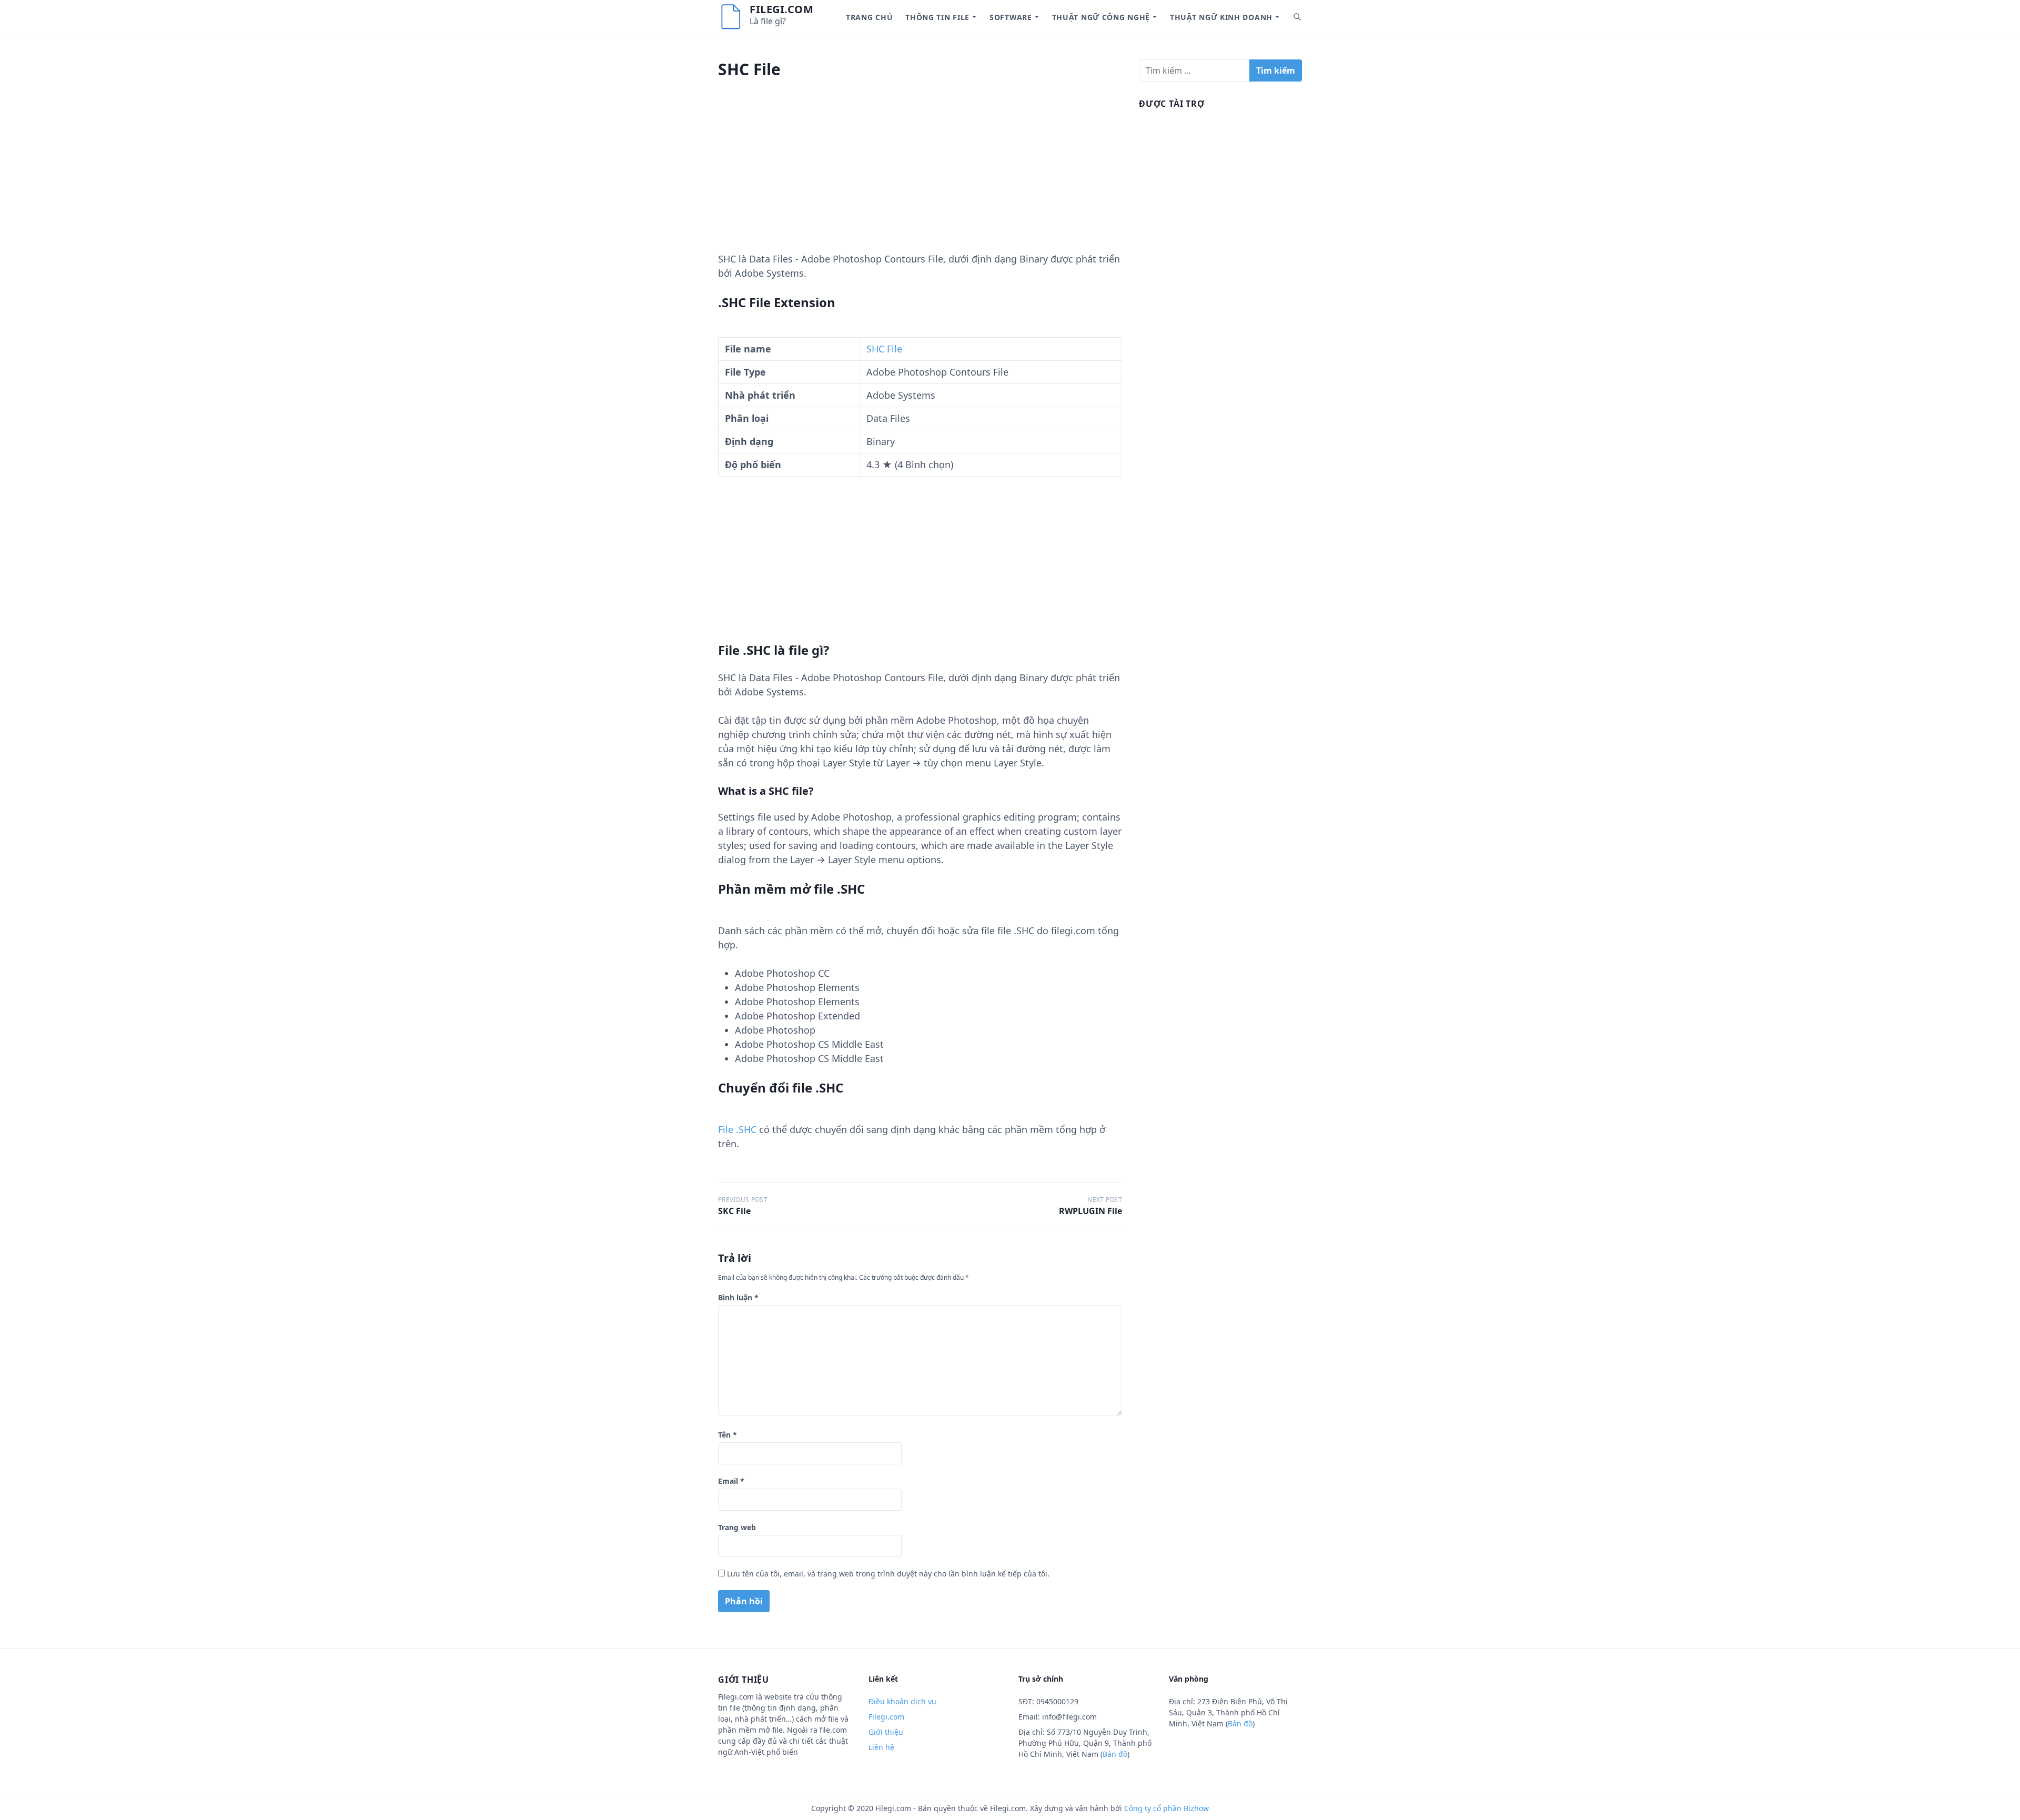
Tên (728, 1435)
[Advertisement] (920, 178)
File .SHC (737, 1129)
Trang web (737, 1527)
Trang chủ (869, 17)
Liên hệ (881, 1747)
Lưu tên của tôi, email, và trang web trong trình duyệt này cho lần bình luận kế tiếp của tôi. (888, 1574)
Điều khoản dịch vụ (902, 1701)
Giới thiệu (886, 1732)
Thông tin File (937, 17)
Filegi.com (781, 9)
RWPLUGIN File (1090, 1211)
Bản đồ (1115, 1754)
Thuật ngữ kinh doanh (1221, 17)
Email (731, 1481)
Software (1011, 17)
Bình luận (738, 1297)
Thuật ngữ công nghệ (1101, 17)
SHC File (884, 349)
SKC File (734, 1211)
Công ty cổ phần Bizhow (1166, 1808)
